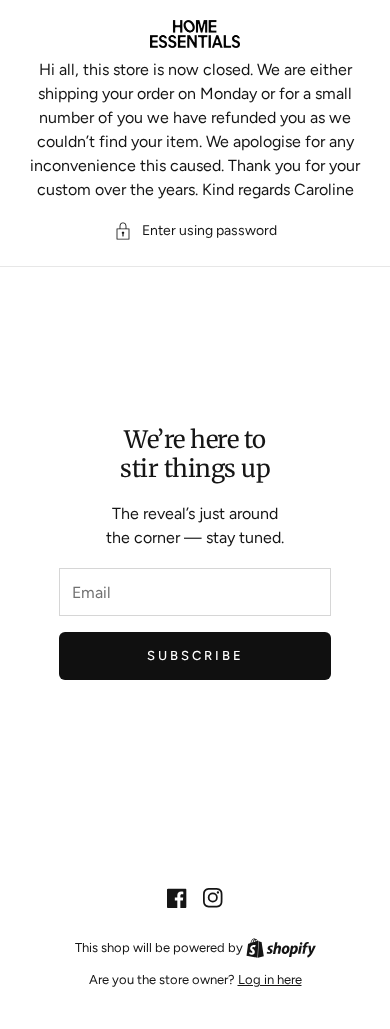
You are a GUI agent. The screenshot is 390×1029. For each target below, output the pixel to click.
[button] (195, 230)
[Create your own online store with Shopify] (281, 947)
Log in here (270, 979)
